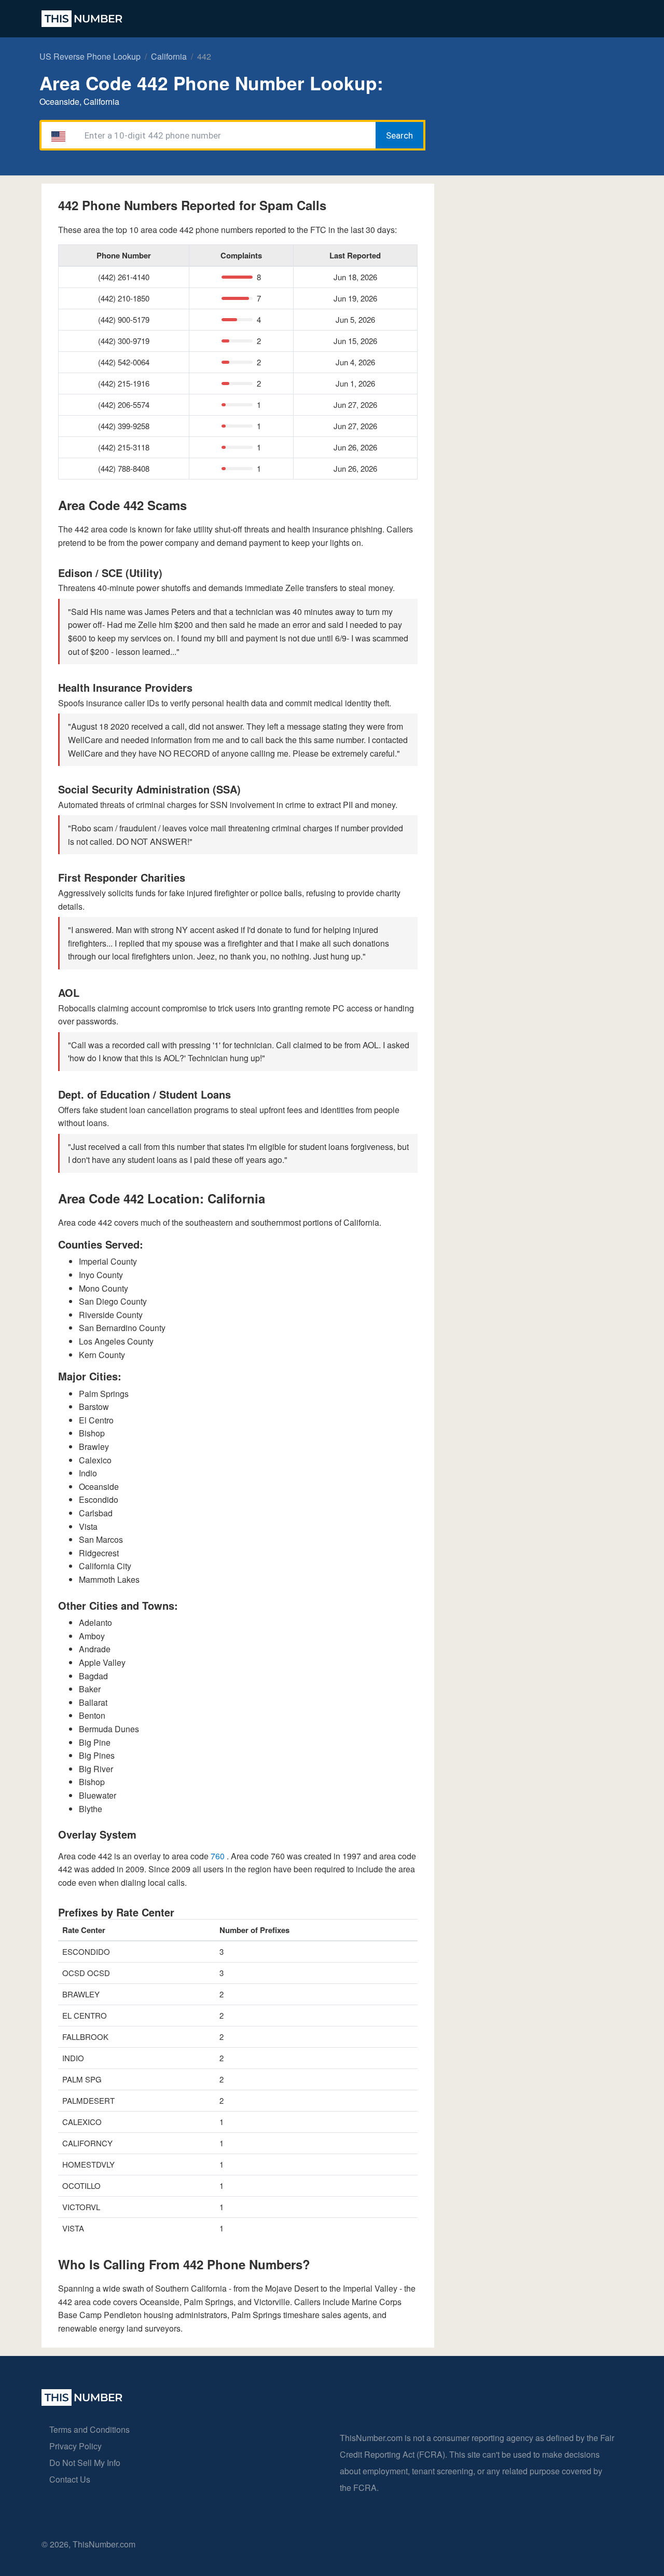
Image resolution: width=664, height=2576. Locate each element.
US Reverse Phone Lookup (90, 56)
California (169, 56)
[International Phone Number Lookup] (82, 19)
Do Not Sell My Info (85, 2463)
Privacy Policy (75, 2446)
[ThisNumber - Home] (82, 2402)
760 (219, 1856)
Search (399, 135)
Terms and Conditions (89, 2429)
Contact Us (70, 2479)
